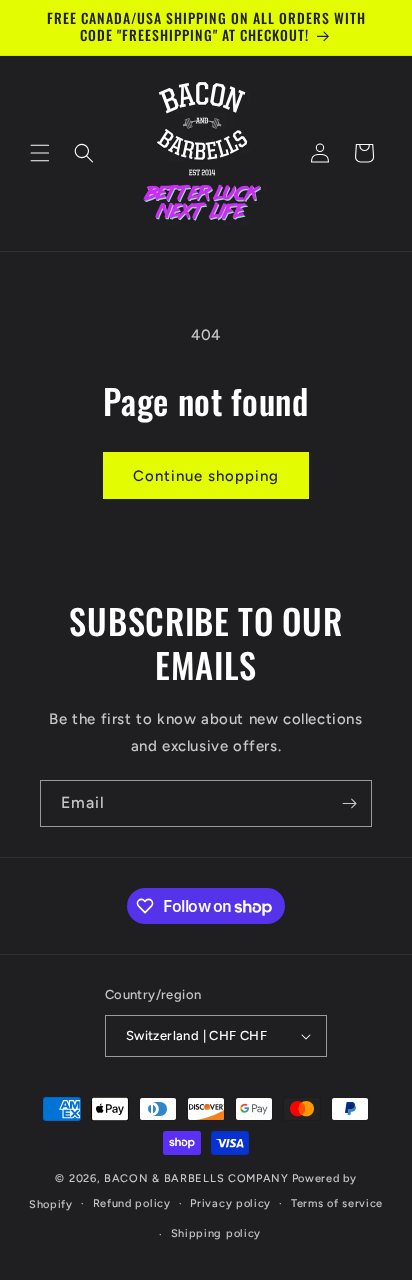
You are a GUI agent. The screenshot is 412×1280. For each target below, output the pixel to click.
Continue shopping (206, 476)
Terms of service (337, 1203)
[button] (40, 153)
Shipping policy (216, 1233)
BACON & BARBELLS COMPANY (196, 1178)
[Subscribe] (349, 803)
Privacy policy (230, 1203)
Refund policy (132, 1203)
